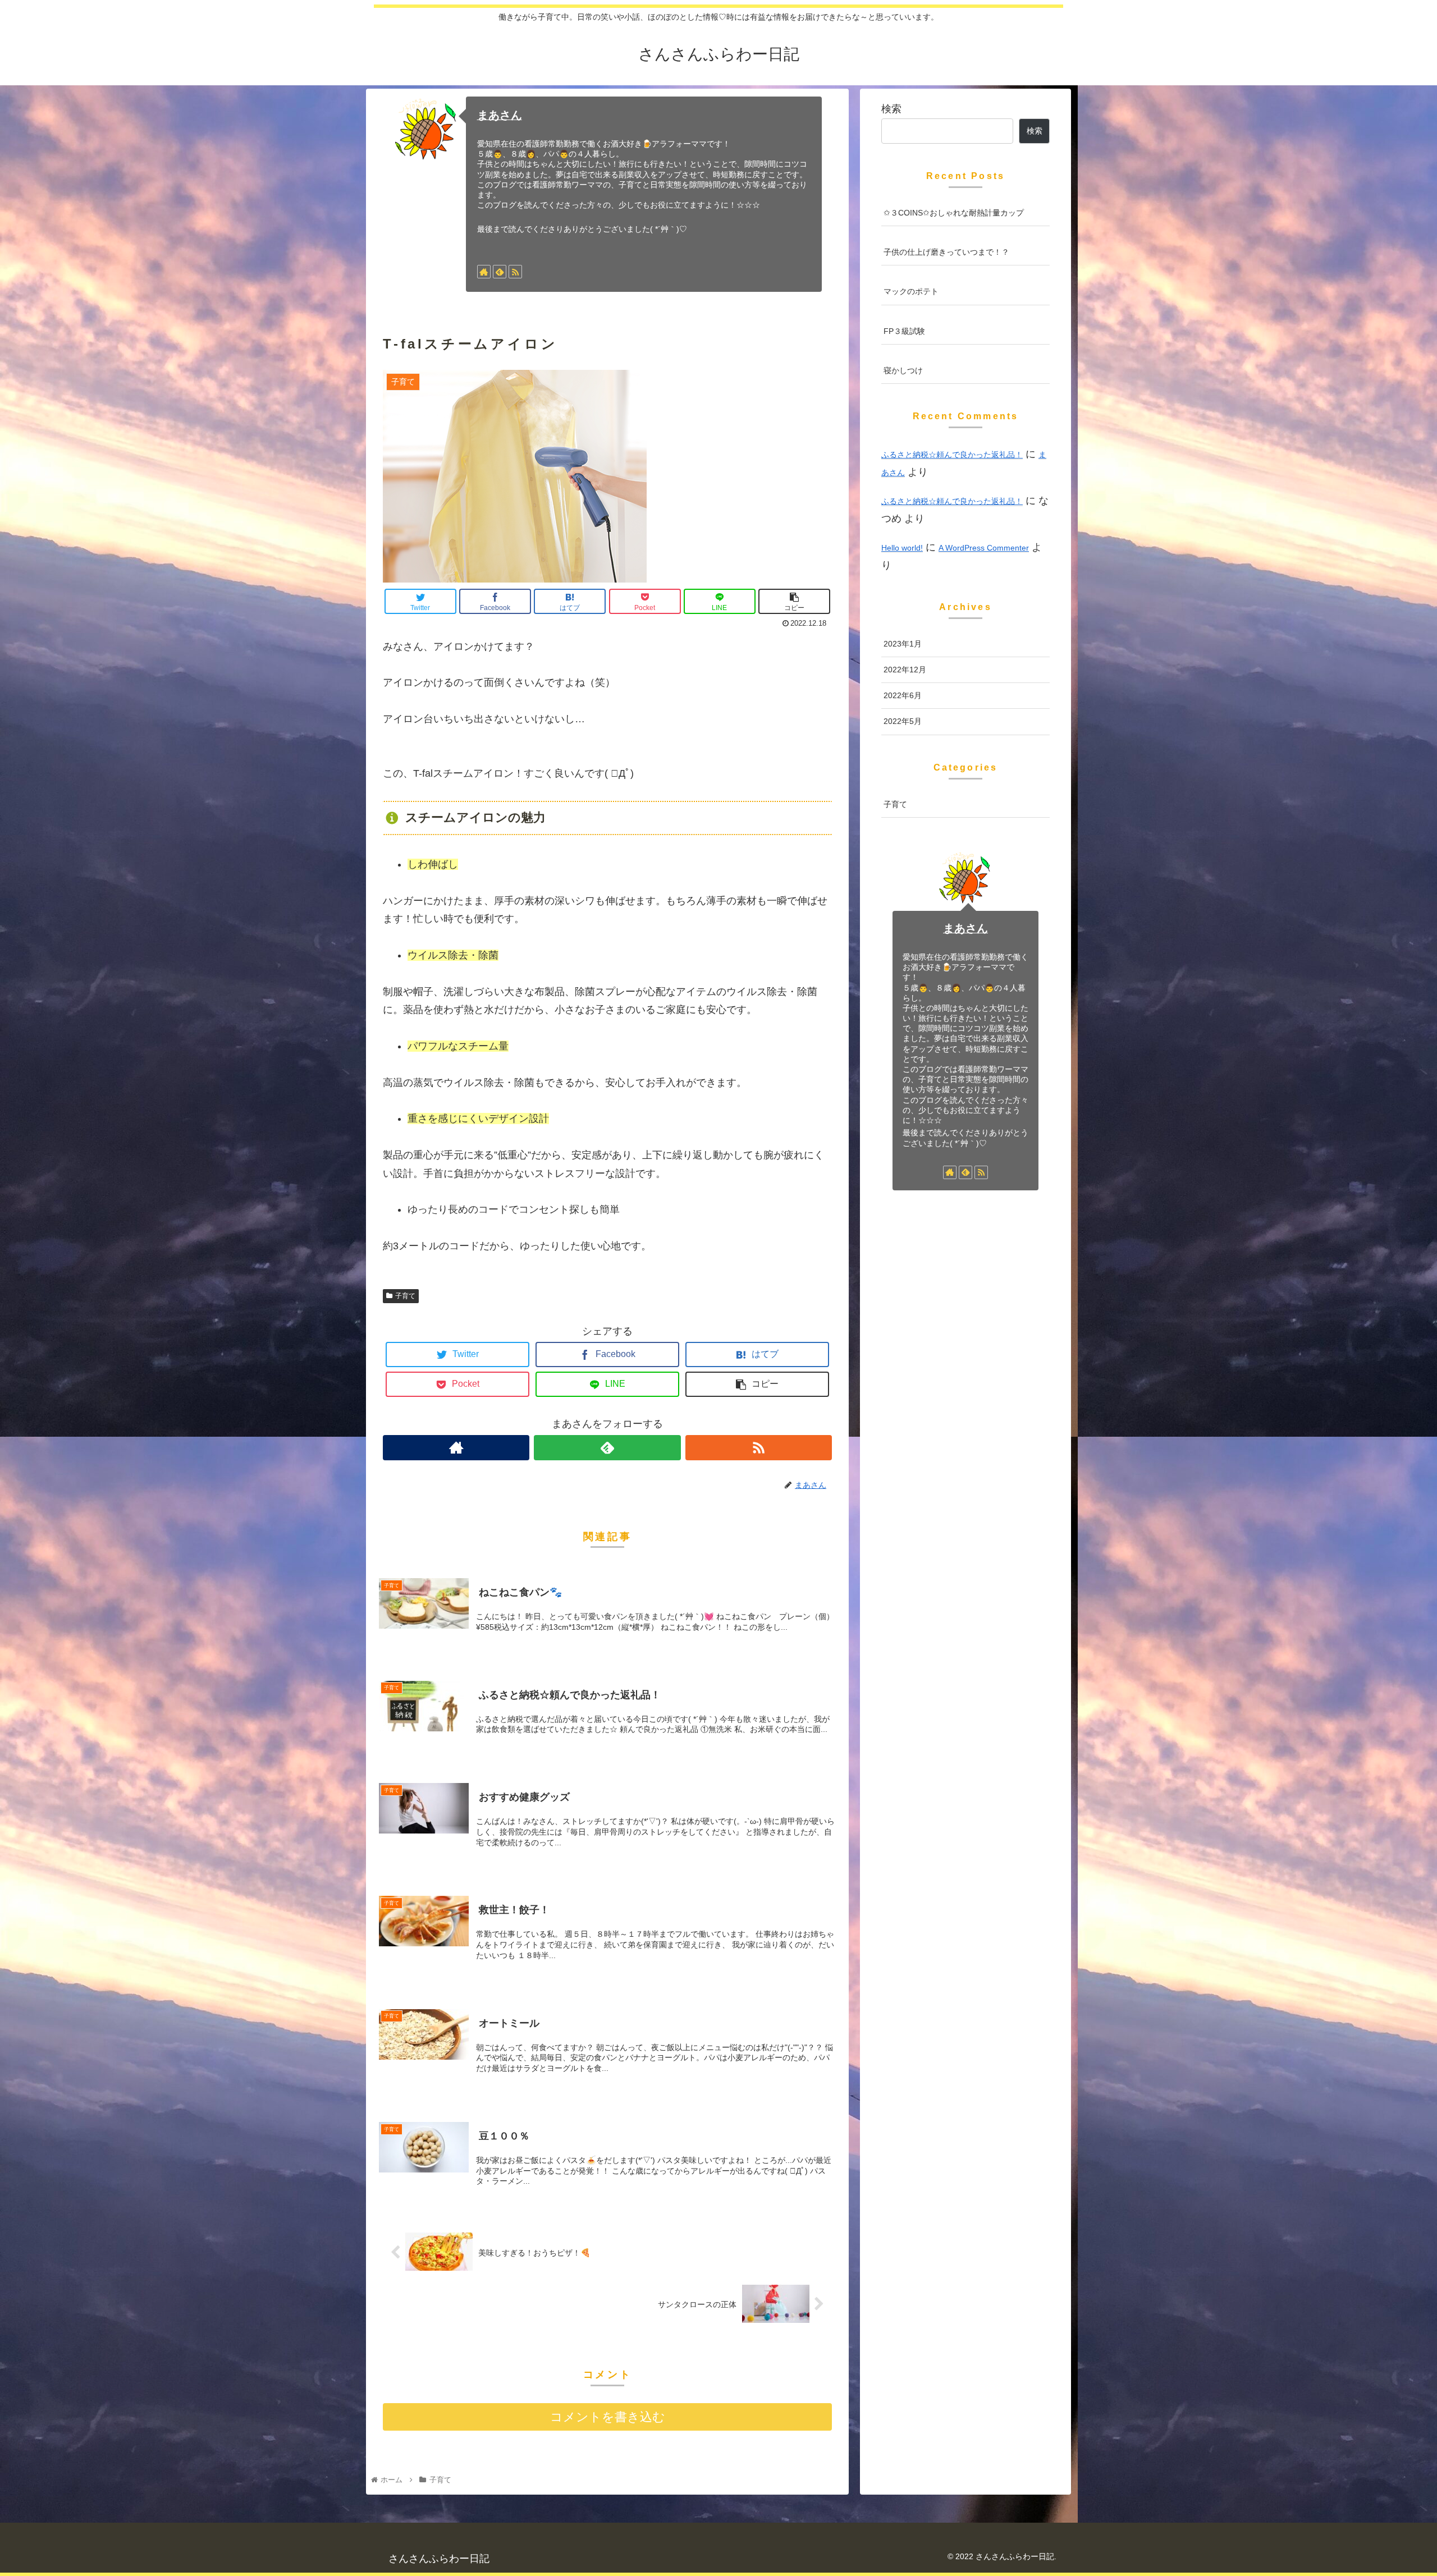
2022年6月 (903, 695)
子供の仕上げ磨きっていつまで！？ (946, 252)
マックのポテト (911, 291)
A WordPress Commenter (984, 548)
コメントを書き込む (608, 2417)
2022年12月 (905, 670)
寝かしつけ (903, 370)
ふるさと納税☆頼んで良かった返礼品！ (952, 455)
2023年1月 (903, 644)
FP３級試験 (904, 331)
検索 (891, 109)
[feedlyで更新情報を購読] (500, 272)
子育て (405, 1296)
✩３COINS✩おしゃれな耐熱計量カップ (954, 213)
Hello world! (902, 548)
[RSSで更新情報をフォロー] (515, 272)
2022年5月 (903, 721)
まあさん (500, 115)
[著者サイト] (484, 272)
